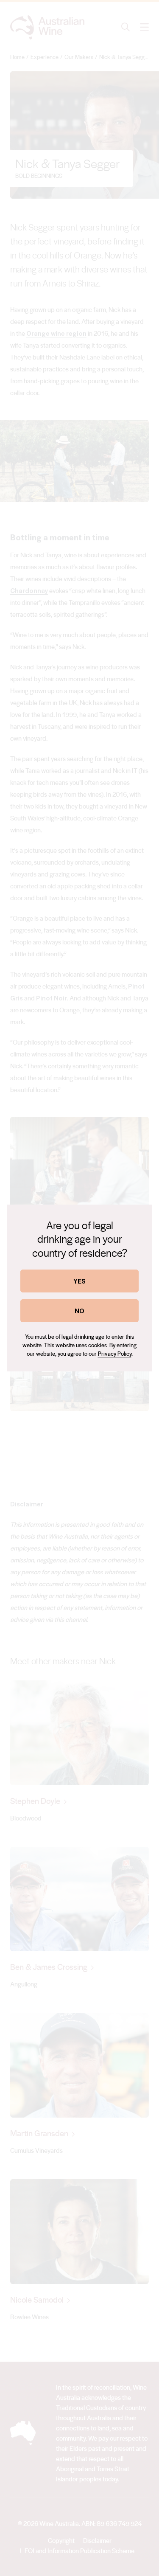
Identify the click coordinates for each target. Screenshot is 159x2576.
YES (79, 1281)
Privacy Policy (115, 1353)
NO (79, 1310)
